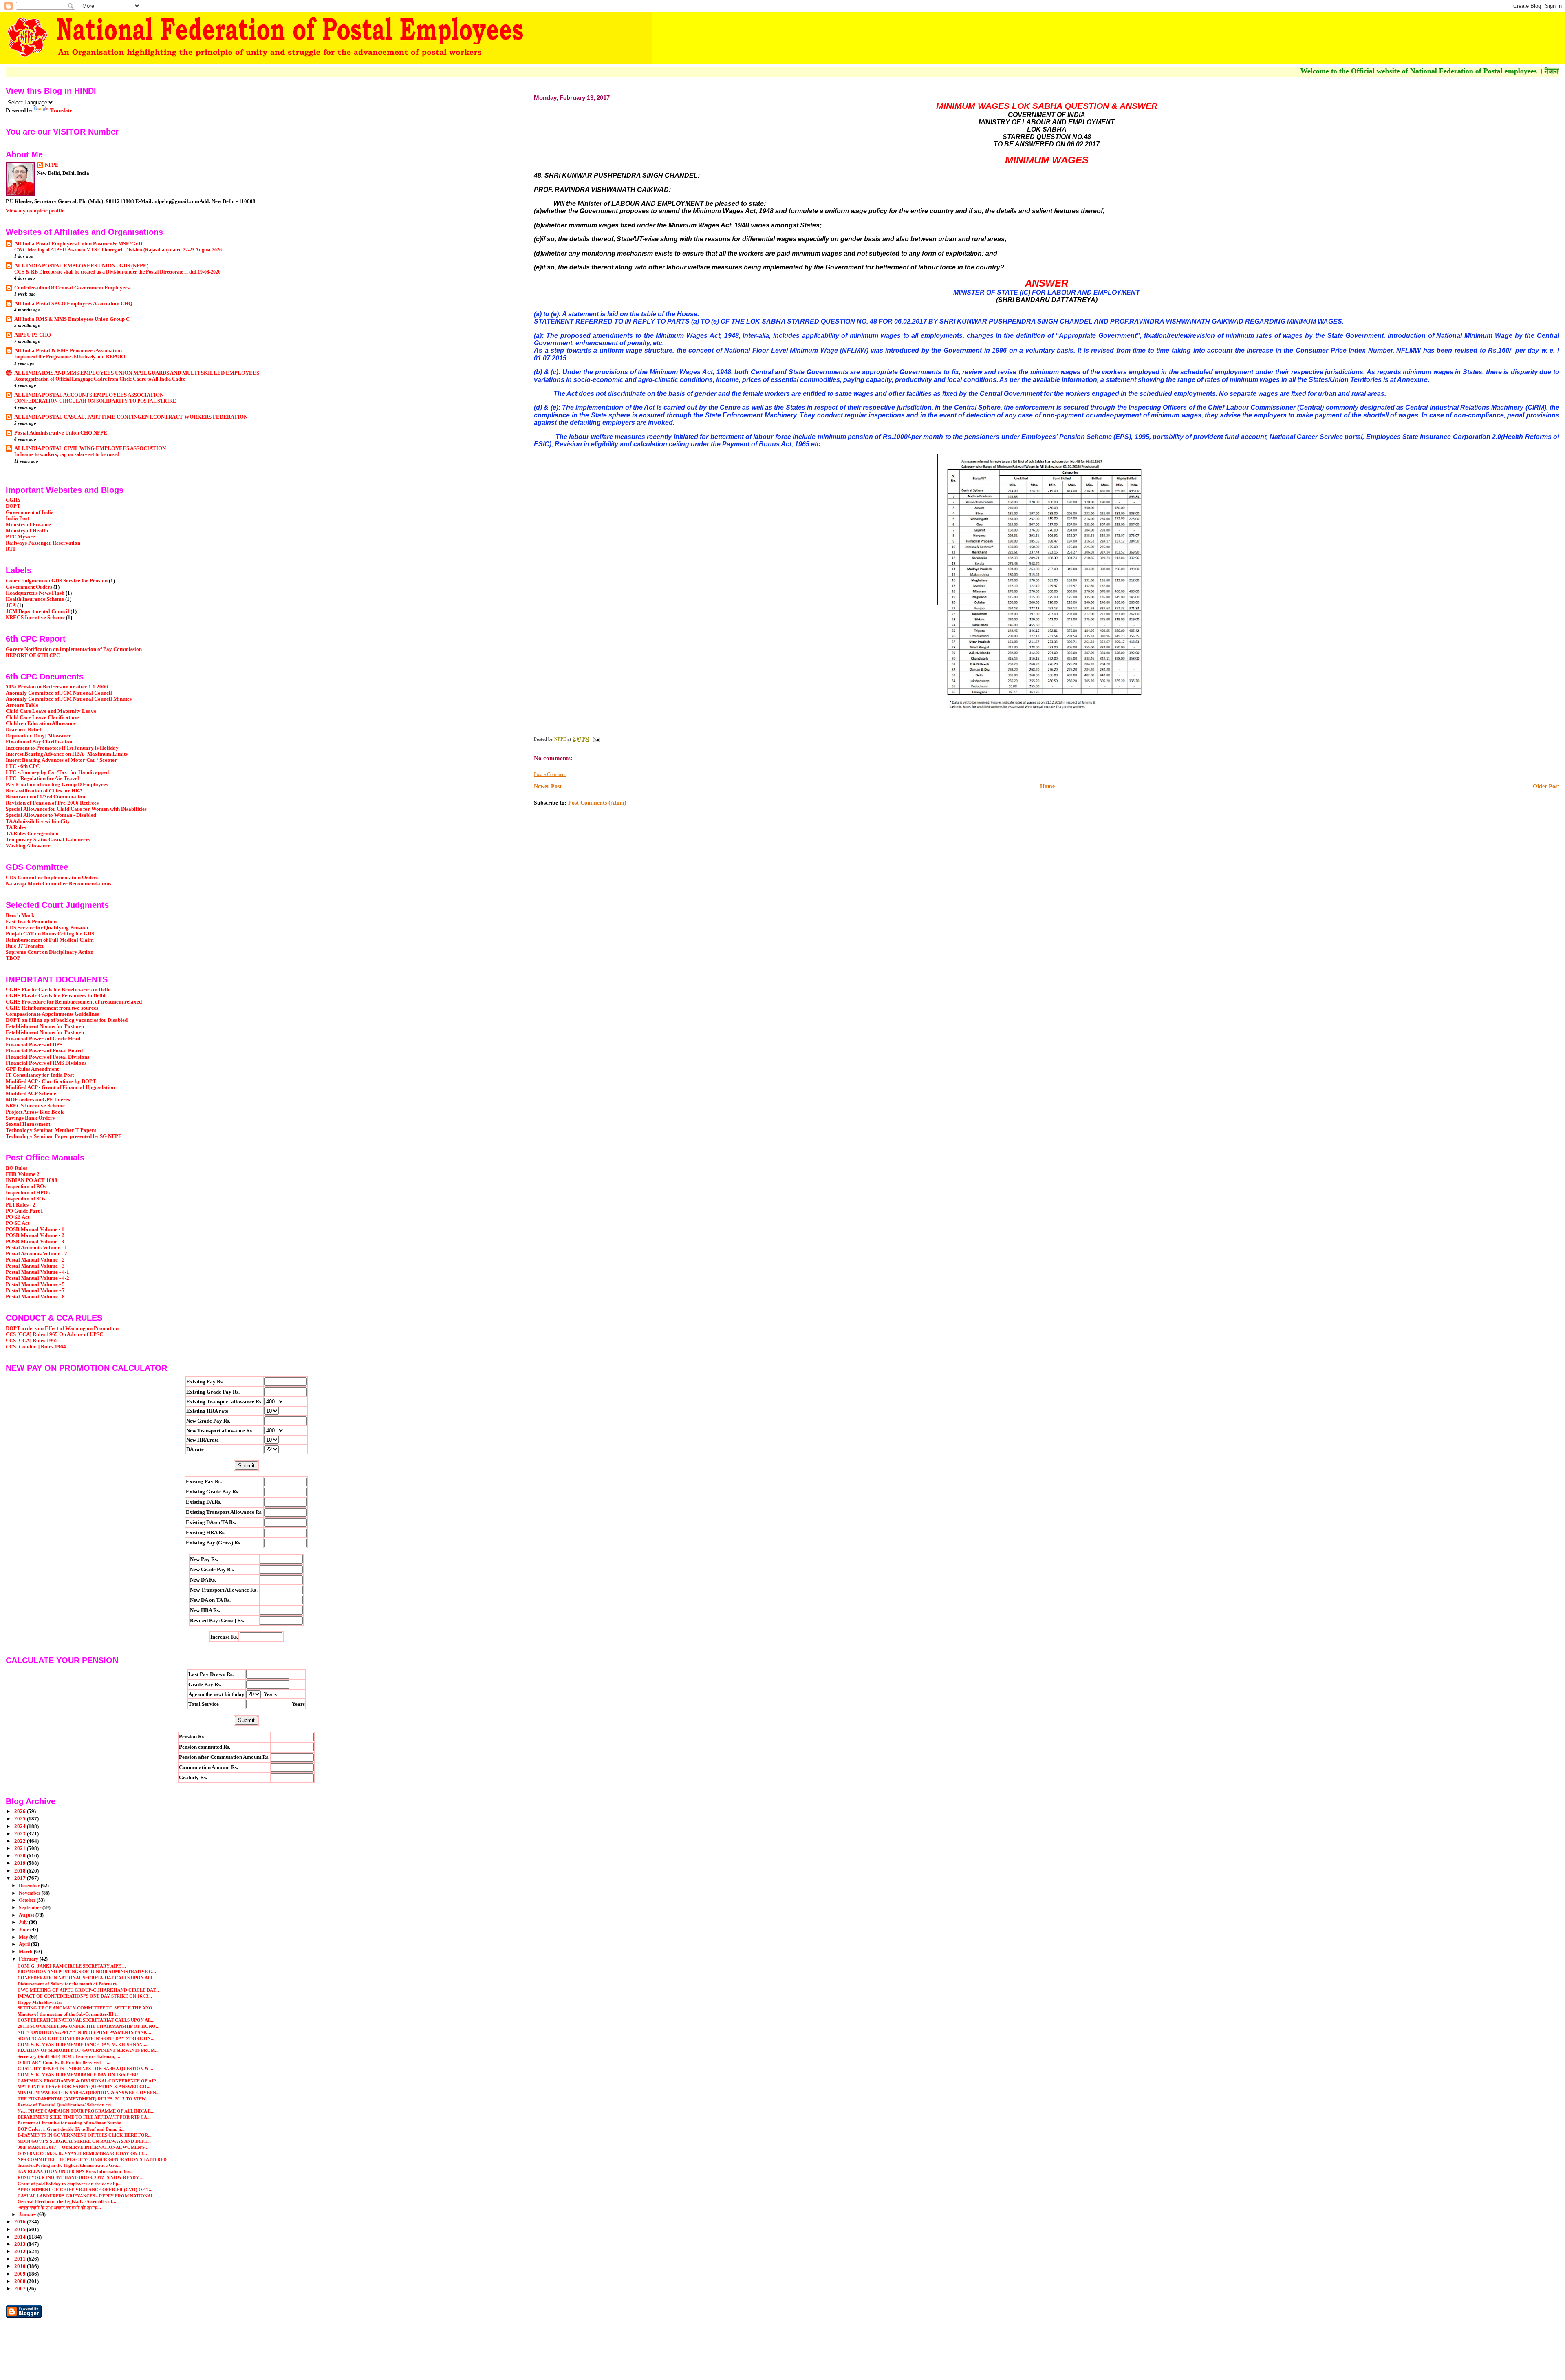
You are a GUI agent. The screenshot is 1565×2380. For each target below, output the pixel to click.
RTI (10, 549)
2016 (21, 2222)
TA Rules (16, 827)
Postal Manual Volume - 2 (35, 1260)
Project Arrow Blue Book (35, 1112)
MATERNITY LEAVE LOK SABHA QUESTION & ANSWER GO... (84, 2087)
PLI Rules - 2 (21, 1205)
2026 (21, 1811)
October (28, 1900)
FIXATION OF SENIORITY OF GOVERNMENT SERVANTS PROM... (88, 2050)
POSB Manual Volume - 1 (35, 1229)
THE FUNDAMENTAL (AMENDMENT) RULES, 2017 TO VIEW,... (84, 2099)
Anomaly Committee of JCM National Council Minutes (69, 699)
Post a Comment (550, 774)
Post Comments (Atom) (597, 803)
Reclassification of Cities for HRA (44, 791)
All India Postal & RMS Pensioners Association (68, 351)
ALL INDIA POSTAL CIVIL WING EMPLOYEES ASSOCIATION (90, 448)
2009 (21, 2274)
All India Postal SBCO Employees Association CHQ (73, 304)
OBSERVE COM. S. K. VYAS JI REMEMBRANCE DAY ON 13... (82, 2153)
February (29, 1959)
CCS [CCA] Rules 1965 (32, 1341)
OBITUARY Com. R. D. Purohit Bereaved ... (64, 2062)
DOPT (13, 506)
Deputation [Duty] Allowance (39, 736)
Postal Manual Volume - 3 (35, 1266)
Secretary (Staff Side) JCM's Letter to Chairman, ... (69, 2056)
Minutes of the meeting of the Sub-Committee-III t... (69, 2014)
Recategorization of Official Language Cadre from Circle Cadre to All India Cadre (100, 379)
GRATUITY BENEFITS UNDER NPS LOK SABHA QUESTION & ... (85, 2069)
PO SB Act (18, 1217)
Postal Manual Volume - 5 (35, 1284)
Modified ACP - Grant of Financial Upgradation (60, 1087)
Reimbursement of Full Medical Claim (50, 940)
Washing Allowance (28, 846)
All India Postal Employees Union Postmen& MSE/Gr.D (78, 244)
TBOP (13, 958)
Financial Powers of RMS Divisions (46, 1063)
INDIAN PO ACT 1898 (32, 1180)
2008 (21, 2281)
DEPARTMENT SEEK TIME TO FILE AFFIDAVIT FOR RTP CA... (84, 2117)
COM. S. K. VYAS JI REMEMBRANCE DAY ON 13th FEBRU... (81, 2075)
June (24, 1930)
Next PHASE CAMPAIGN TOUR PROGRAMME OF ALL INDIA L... (86, 2111)
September (31, 1908)
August (27, 1915)
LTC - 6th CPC (23, 766)
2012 (21, 2252)
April (25, 1944)
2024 (21, 1826)
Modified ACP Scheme (31, 1094)
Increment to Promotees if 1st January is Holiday (62, 748)
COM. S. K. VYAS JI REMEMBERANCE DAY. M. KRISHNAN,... (83, 2045)
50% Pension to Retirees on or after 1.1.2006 (57, 687)
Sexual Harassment (28, 1124)
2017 (21, 1878)
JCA (11, 605)
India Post (17, 518)
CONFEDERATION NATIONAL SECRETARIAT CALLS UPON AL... (86, 2020)
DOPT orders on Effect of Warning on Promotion (62, 1328)
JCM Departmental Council (37, 611)
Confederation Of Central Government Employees (72, 288)
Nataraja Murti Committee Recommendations (58, 884)
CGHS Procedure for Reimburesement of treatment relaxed (74, 1002)
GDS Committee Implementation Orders (52, 878)
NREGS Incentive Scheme (35, 618)
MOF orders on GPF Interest (39, 1100)
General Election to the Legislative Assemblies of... (67, 2201)
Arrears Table (22, 705)
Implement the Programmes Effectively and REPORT (70, 357)
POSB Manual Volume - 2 (35, 1235)
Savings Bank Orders (30, 1118)
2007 (21, 2289)
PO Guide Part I (24, 1211)
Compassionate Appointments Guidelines (52, 1014)
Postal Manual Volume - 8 (35, 1297)
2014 (21, 2237)
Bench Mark (20, 915)
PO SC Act (18, 1223)
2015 (21, 2230)
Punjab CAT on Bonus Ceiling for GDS (50, 934)
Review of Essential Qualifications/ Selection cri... (66, 2105)
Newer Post (548, 786)
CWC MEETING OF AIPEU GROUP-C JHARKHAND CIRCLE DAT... (88, 1990)
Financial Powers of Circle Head (43, 1039)
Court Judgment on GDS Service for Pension (57, 581)
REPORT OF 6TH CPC (33, 655)
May (24, 1937)
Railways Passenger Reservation (43, 543)
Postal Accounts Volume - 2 (36, 1254)
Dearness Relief (23, 730)
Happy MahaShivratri (40, 2002)
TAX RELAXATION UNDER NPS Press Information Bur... (75, 2171)
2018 (21, 1871)
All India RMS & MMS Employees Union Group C (72, 319)
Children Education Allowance (41, 723)
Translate (61, 110)
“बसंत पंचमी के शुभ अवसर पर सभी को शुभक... (59, 2208)
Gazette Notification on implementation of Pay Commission (74, 649)
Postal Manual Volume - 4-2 (37, 1278)
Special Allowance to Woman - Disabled (51, 815)
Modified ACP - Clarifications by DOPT (51, 1081)
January (28, 2215)
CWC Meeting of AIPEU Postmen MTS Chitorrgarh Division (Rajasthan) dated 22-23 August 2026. (119, 250)
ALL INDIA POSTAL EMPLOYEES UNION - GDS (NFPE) (81, 266)
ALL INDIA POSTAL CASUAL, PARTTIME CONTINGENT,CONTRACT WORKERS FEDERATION (131, 417)
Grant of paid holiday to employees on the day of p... (70, 2184)
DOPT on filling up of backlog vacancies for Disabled (67, 1020)
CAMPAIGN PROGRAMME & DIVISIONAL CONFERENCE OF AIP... (88, 2081)
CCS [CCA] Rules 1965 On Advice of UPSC (54, 1334)
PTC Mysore (20, 537)
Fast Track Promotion (31, 922)
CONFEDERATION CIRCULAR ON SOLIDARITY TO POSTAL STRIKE (95, 401)
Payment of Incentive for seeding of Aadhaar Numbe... (71, 2123)
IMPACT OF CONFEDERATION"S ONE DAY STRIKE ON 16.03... (85, 1996)
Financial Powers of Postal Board (44, 1051)
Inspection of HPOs (28, 1193)
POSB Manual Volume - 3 (35, 1242)
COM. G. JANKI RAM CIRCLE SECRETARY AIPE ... (72, 1966)
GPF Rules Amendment (32, 1069)
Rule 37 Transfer (25, 946)
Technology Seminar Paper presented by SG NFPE (64, 1136)
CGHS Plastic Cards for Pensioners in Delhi (56, 996)
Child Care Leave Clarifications (43, 717)
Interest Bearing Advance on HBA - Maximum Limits (67, 754)
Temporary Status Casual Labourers (48, 840)
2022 (21, 1841)
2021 (21, 1848)
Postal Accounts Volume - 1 (36, 1248)
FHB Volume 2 (23, 1174)
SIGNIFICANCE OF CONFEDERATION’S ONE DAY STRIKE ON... (86, 2038)
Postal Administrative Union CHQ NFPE (61, 433)
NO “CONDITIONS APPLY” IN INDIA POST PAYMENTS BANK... (84, 2032)
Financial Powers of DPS (34, 1045)
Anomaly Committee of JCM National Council (59, 693)
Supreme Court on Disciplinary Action (50, 952)
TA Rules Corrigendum (32, 834)
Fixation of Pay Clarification (39, 742)
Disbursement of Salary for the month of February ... (70, 1984)
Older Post (1546, 786)
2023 (21, 1834)
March (26, 1952)
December (30, 1886)
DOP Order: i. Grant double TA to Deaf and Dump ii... (71, 2129)
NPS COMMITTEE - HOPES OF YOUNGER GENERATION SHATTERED (92, 2159)
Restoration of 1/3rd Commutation (45, 797)
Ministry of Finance (28, 525)
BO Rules (17, 1168)
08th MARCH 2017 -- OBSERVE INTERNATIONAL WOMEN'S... (83, 2147)
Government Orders (29, 587)
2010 (21, 2266)
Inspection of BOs (26, 1187)
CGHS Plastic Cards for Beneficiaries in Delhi (58, 990)
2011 (21, 2259)
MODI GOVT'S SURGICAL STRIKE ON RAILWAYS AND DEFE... (84, 2141)
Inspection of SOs (25, 1199)
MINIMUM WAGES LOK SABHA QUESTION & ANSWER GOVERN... (89, 2093)
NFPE (52, 165)
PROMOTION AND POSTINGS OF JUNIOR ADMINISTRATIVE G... (87, 1972)
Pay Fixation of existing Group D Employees (57, 785)
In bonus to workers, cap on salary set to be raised (67, 454)
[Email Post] (596, 739)
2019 (21, 1863)
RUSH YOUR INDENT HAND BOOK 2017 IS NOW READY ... (81, 2177)
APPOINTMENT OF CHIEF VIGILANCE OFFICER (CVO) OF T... (85, 2190)
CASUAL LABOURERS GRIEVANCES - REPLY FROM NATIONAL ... (88, 2196)
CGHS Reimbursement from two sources (52, 1008)
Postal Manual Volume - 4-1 (37, 1272)
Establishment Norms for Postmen (45, 1026)
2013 (21, 2244)
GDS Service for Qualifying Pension (47, 928)
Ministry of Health (27, 531)
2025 (21, 1819)
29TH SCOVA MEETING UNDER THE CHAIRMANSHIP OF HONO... (88, 2026)
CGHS (13, 500)
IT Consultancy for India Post (40, 1075)
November (30, 1893)
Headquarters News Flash (35, 593)
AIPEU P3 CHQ (33, 335)
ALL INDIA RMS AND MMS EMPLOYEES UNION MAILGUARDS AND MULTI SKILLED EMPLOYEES (137, 373)
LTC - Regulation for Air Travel (42, 779)
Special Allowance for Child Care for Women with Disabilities (76, 809)
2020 (21, 1856)
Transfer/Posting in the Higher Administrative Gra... (69, 2165)
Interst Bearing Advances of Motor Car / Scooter (61, 760)
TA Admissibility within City (38, 821)
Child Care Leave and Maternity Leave (51, 711)
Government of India (30, 512)
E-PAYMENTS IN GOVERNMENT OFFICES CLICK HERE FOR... (85, 2135)
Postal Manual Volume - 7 (35, 1290)
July (24, 1922)
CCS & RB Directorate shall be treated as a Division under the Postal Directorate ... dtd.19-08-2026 (117, 272)
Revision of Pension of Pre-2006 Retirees (52, 803)
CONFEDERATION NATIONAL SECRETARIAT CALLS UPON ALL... (87, 1978)
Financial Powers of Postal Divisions (47, 1057)
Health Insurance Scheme (35, 599)
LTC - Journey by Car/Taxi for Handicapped (57, 772)
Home (1047, 786)
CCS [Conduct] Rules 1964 (36, 1347)
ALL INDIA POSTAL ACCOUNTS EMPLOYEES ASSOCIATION (89, 395)
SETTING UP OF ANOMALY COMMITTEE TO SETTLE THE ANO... (87, 2008)
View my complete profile (35, 211)
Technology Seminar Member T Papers (51, 1130)
